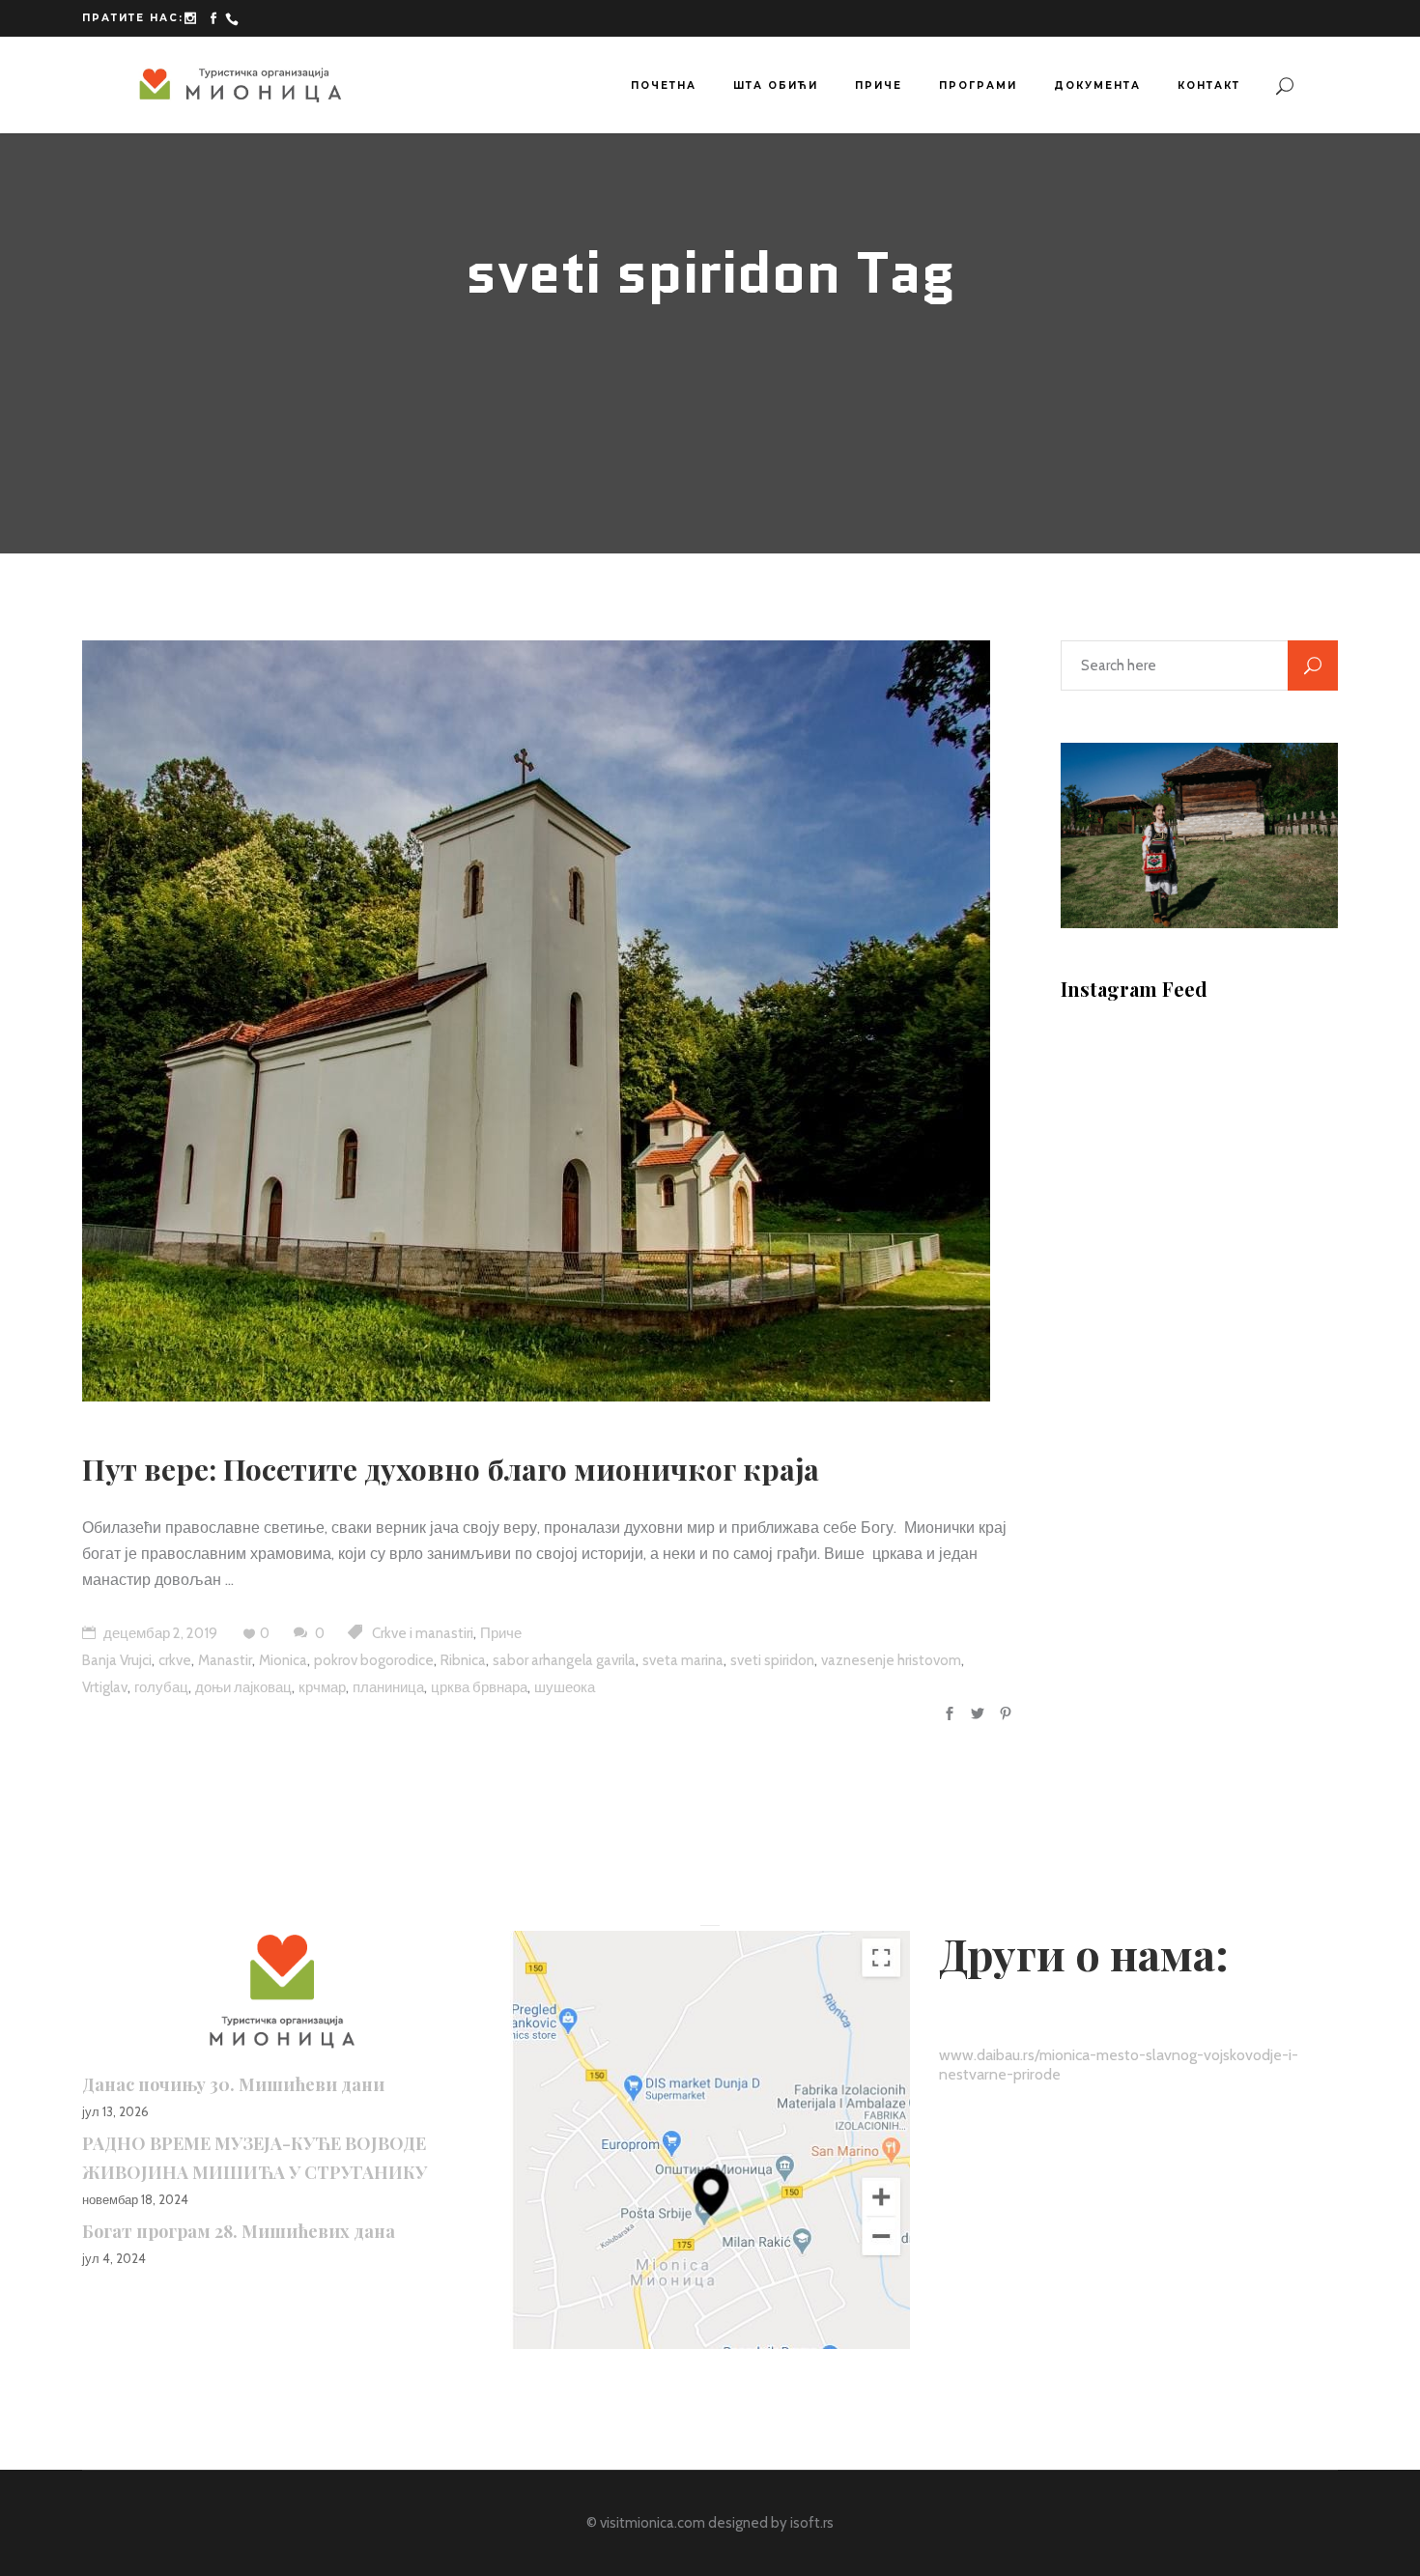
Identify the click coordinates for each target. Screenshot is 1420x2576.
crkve (175, 1660)
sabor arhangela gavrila (564, 1660)
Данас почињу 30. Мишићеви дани (233, 2084)
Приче (501, 1633)
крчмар (322, 1687)
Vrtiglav (105, 1687)
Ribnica (463, 1660)
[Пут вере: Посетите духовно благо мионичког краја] (536, 1021)
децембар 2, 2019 (159, 1633)
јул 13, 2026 (115, 2111)
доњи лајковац (243, 1687)
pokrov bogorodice (374, 1660)
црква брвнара (479, 1687)
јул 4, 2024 (114, 2258)
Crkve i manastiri (423, 1633)
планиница (388, 1687)
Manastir (225, 1660)
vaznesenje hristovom (891, 1660)
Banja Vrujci (117, 1660)
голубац (161, 1687)
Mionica (283, 1660)
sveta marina (683, 1660)
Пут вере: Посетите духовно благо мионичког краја (451, 1469)
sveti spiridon (772, 1660)
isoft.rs (812, 2523)
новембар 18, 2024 (135, 2199)
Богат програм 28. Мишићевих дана (239, 2231)
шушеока (565, 1687)
